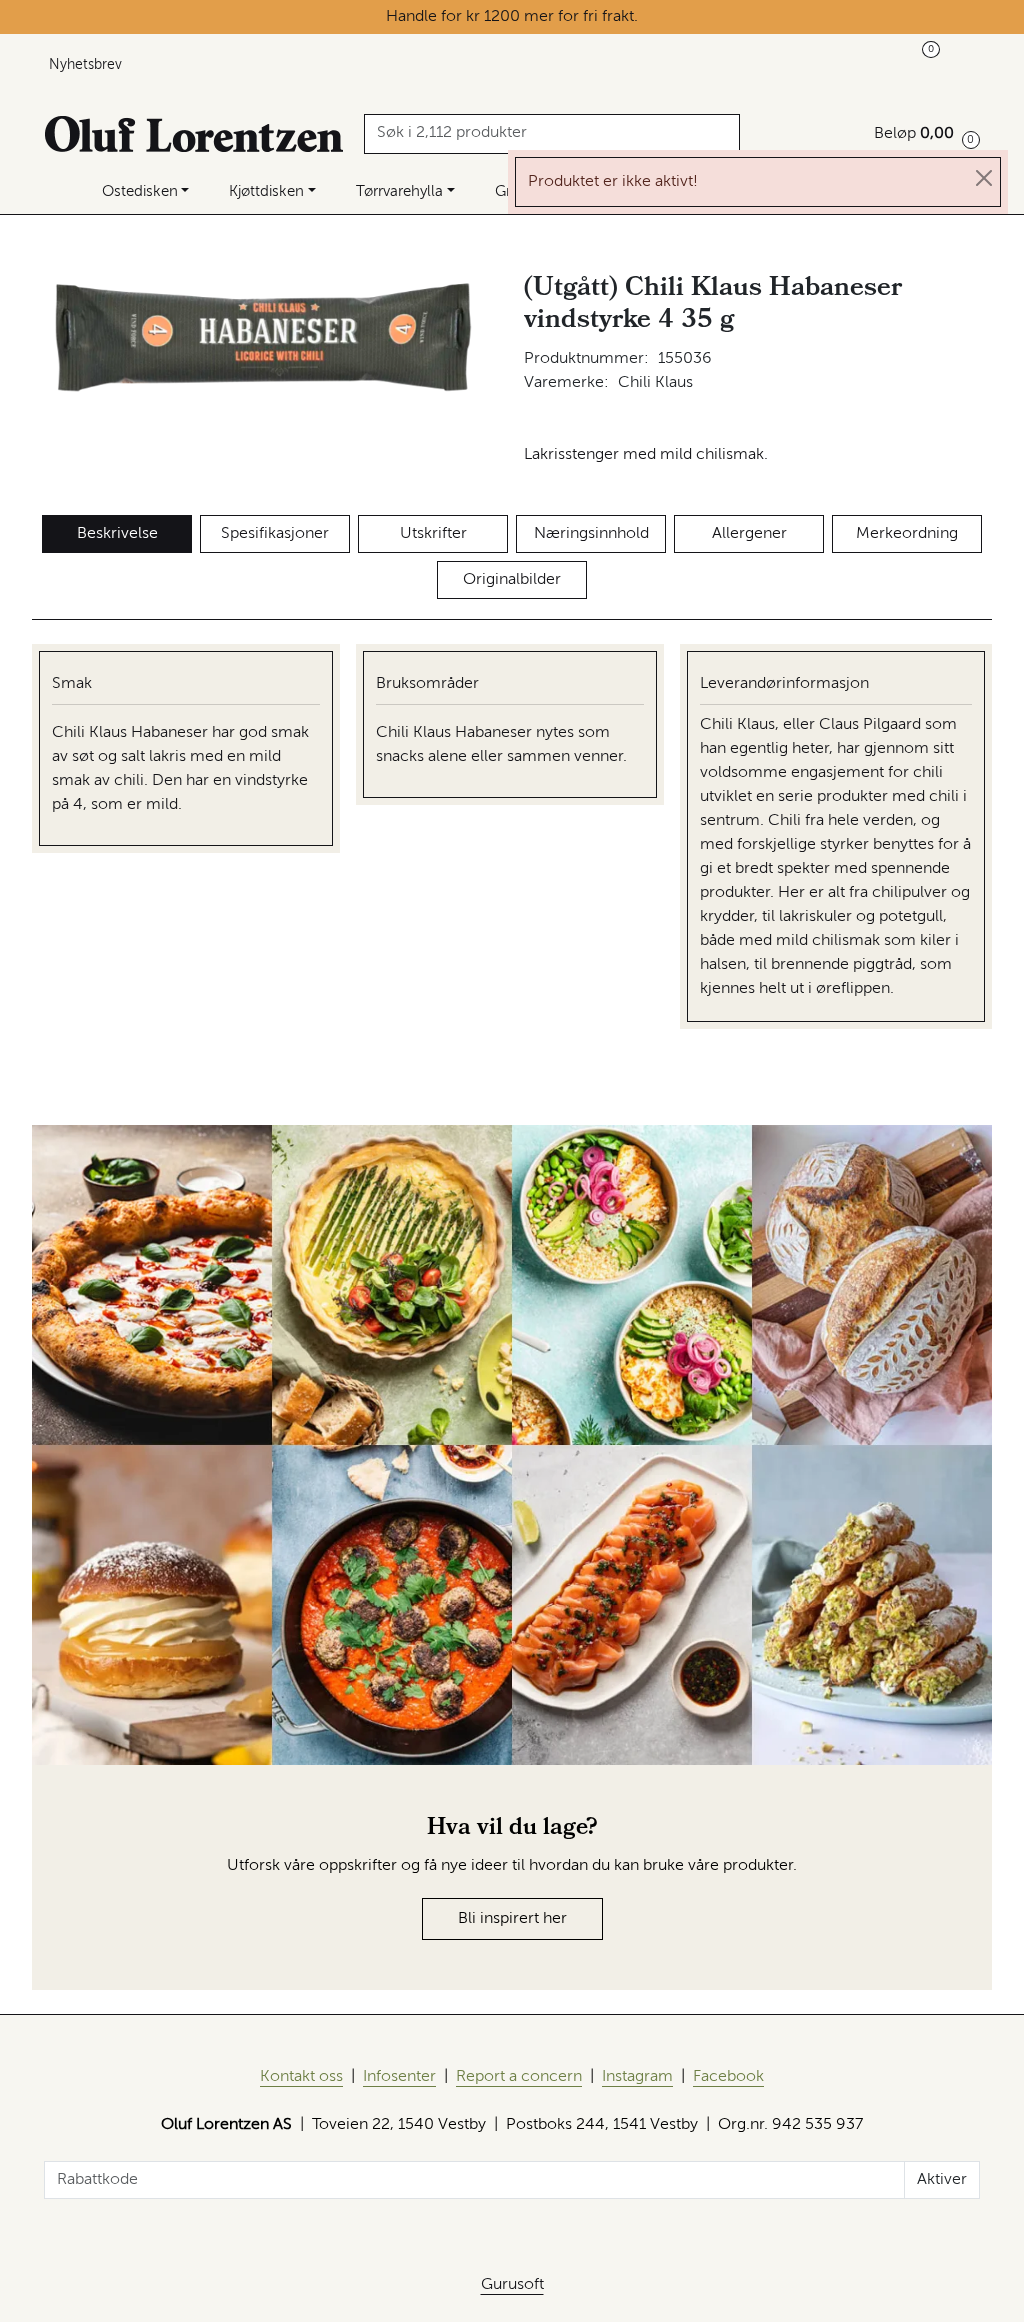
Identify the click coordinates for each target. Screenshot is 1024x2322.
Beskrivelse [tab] (117, 534)
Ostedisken (140, 191)
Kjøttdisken (266, 191)
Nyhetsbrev (85, 65)
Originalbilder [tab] (512, 580)
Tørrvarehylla (399, 191)
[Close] (984, 178)
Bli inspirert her (512, 1919)
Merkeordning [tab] (907, 534)
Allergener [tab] (749, 534)
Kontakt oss (301, 2077)
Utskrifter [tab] (433, 534)
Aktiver (942, 2180)
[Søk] (727, 134)
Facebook (728, 2077)
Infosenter (399, 2077)
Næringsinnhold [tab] (591, 534)
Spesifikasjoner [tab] (275, 534)
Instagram (637, 2077)
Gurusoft (512, 2285)
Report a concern (519, 2077)
